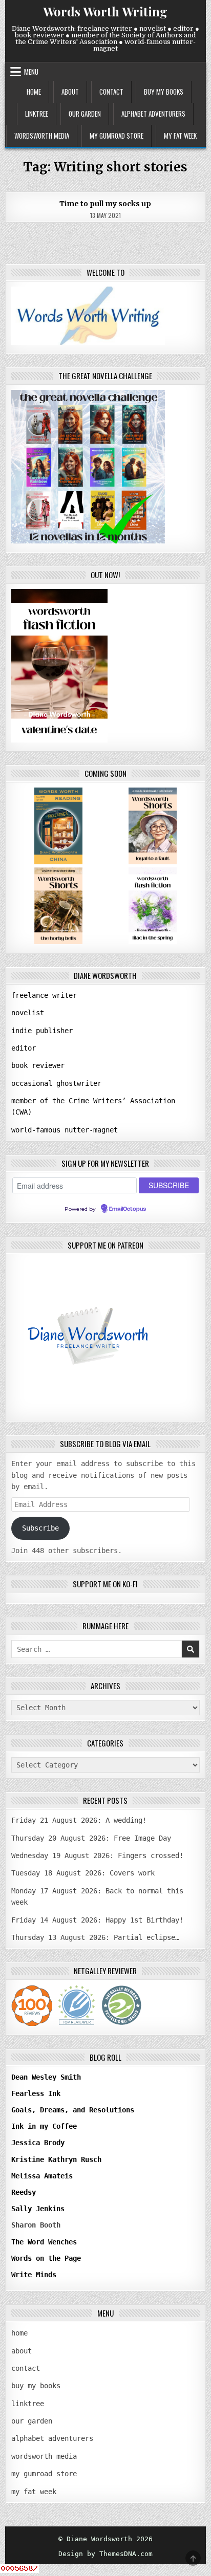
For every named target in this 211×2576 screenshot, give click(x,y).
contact (111, 92)
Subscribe (40, 1528)
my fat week (180, 136)
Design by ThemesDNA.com (105, 2554)
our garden (85, 114)
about (70, 92)
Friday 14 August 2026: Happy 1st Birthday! (97, 1920)
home (34, 92)
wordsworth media (42, 136)
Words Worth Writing (105, 11)
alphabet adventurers (153, 114)
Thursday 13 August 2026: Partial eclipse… (95, 1937)
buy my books (164, 92)
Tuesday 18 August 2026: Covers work (83, 1873)
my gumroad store (117, 136)
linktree (37, 114)
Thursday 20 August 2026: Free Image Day (91, 1838)
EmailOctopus (128, 1209)
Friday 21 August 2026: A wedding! (79, 1820)
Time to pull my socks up (105, 204)
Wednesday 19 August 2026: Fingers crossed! (97, 1855)
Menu (31, 72)
